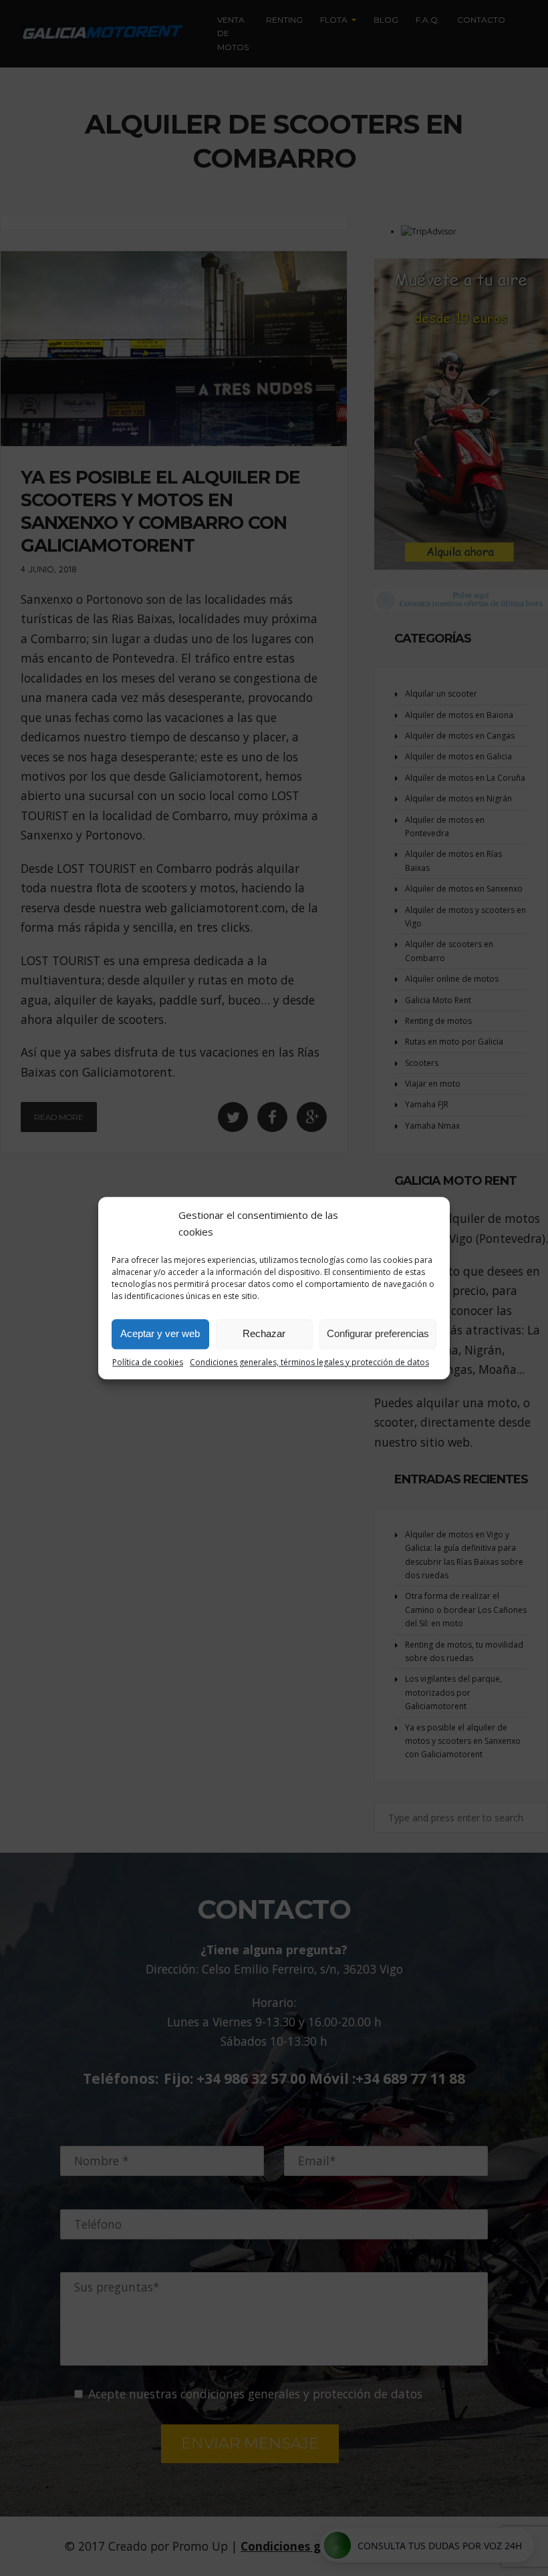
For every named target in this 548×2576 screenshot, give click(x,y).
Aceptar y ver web (160, 1333)
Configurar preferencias (378, 1333)
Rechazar (264, 1333)
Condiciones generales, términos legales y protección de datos (309, 1362)
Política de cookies (148, 1362)
